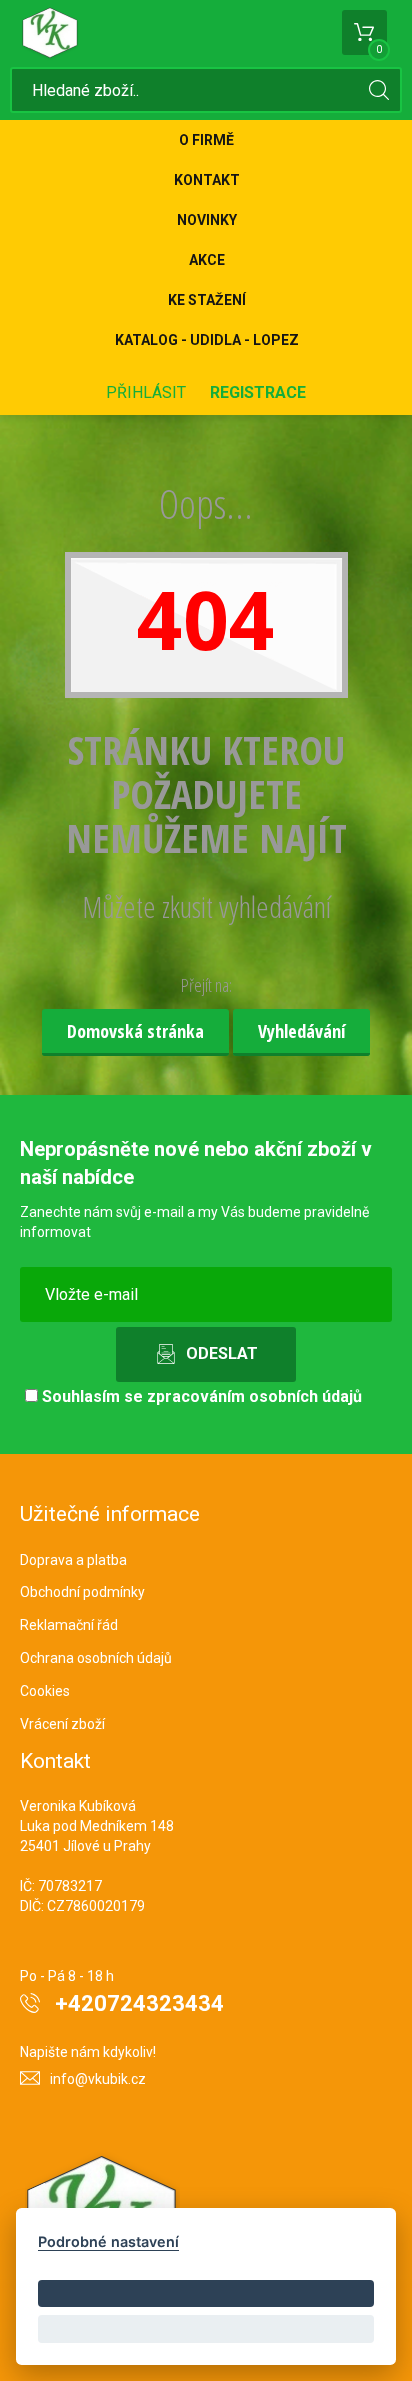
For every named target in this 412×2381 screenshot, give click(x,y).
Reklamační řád (69, 1625)
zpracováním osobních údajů (254, 1396)
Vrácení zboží (62, 1724)
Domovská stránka (135, 1031)
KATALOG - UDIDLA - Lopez (207, 340)
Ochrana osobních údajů (96, 1658)
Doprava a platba (73, 1560)
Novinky (207, 220)
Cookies (45, 1691)
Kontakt (207, 180)
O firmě (206, 140)
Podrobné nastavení (108, 2241)
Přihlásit (146, 392)
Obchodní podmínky (82, 1592)
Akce (207, 260)
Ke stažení (207, 300)
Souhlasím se (200, 1396)
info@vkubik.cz (98, 2079)
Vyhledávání (301, 1031)
